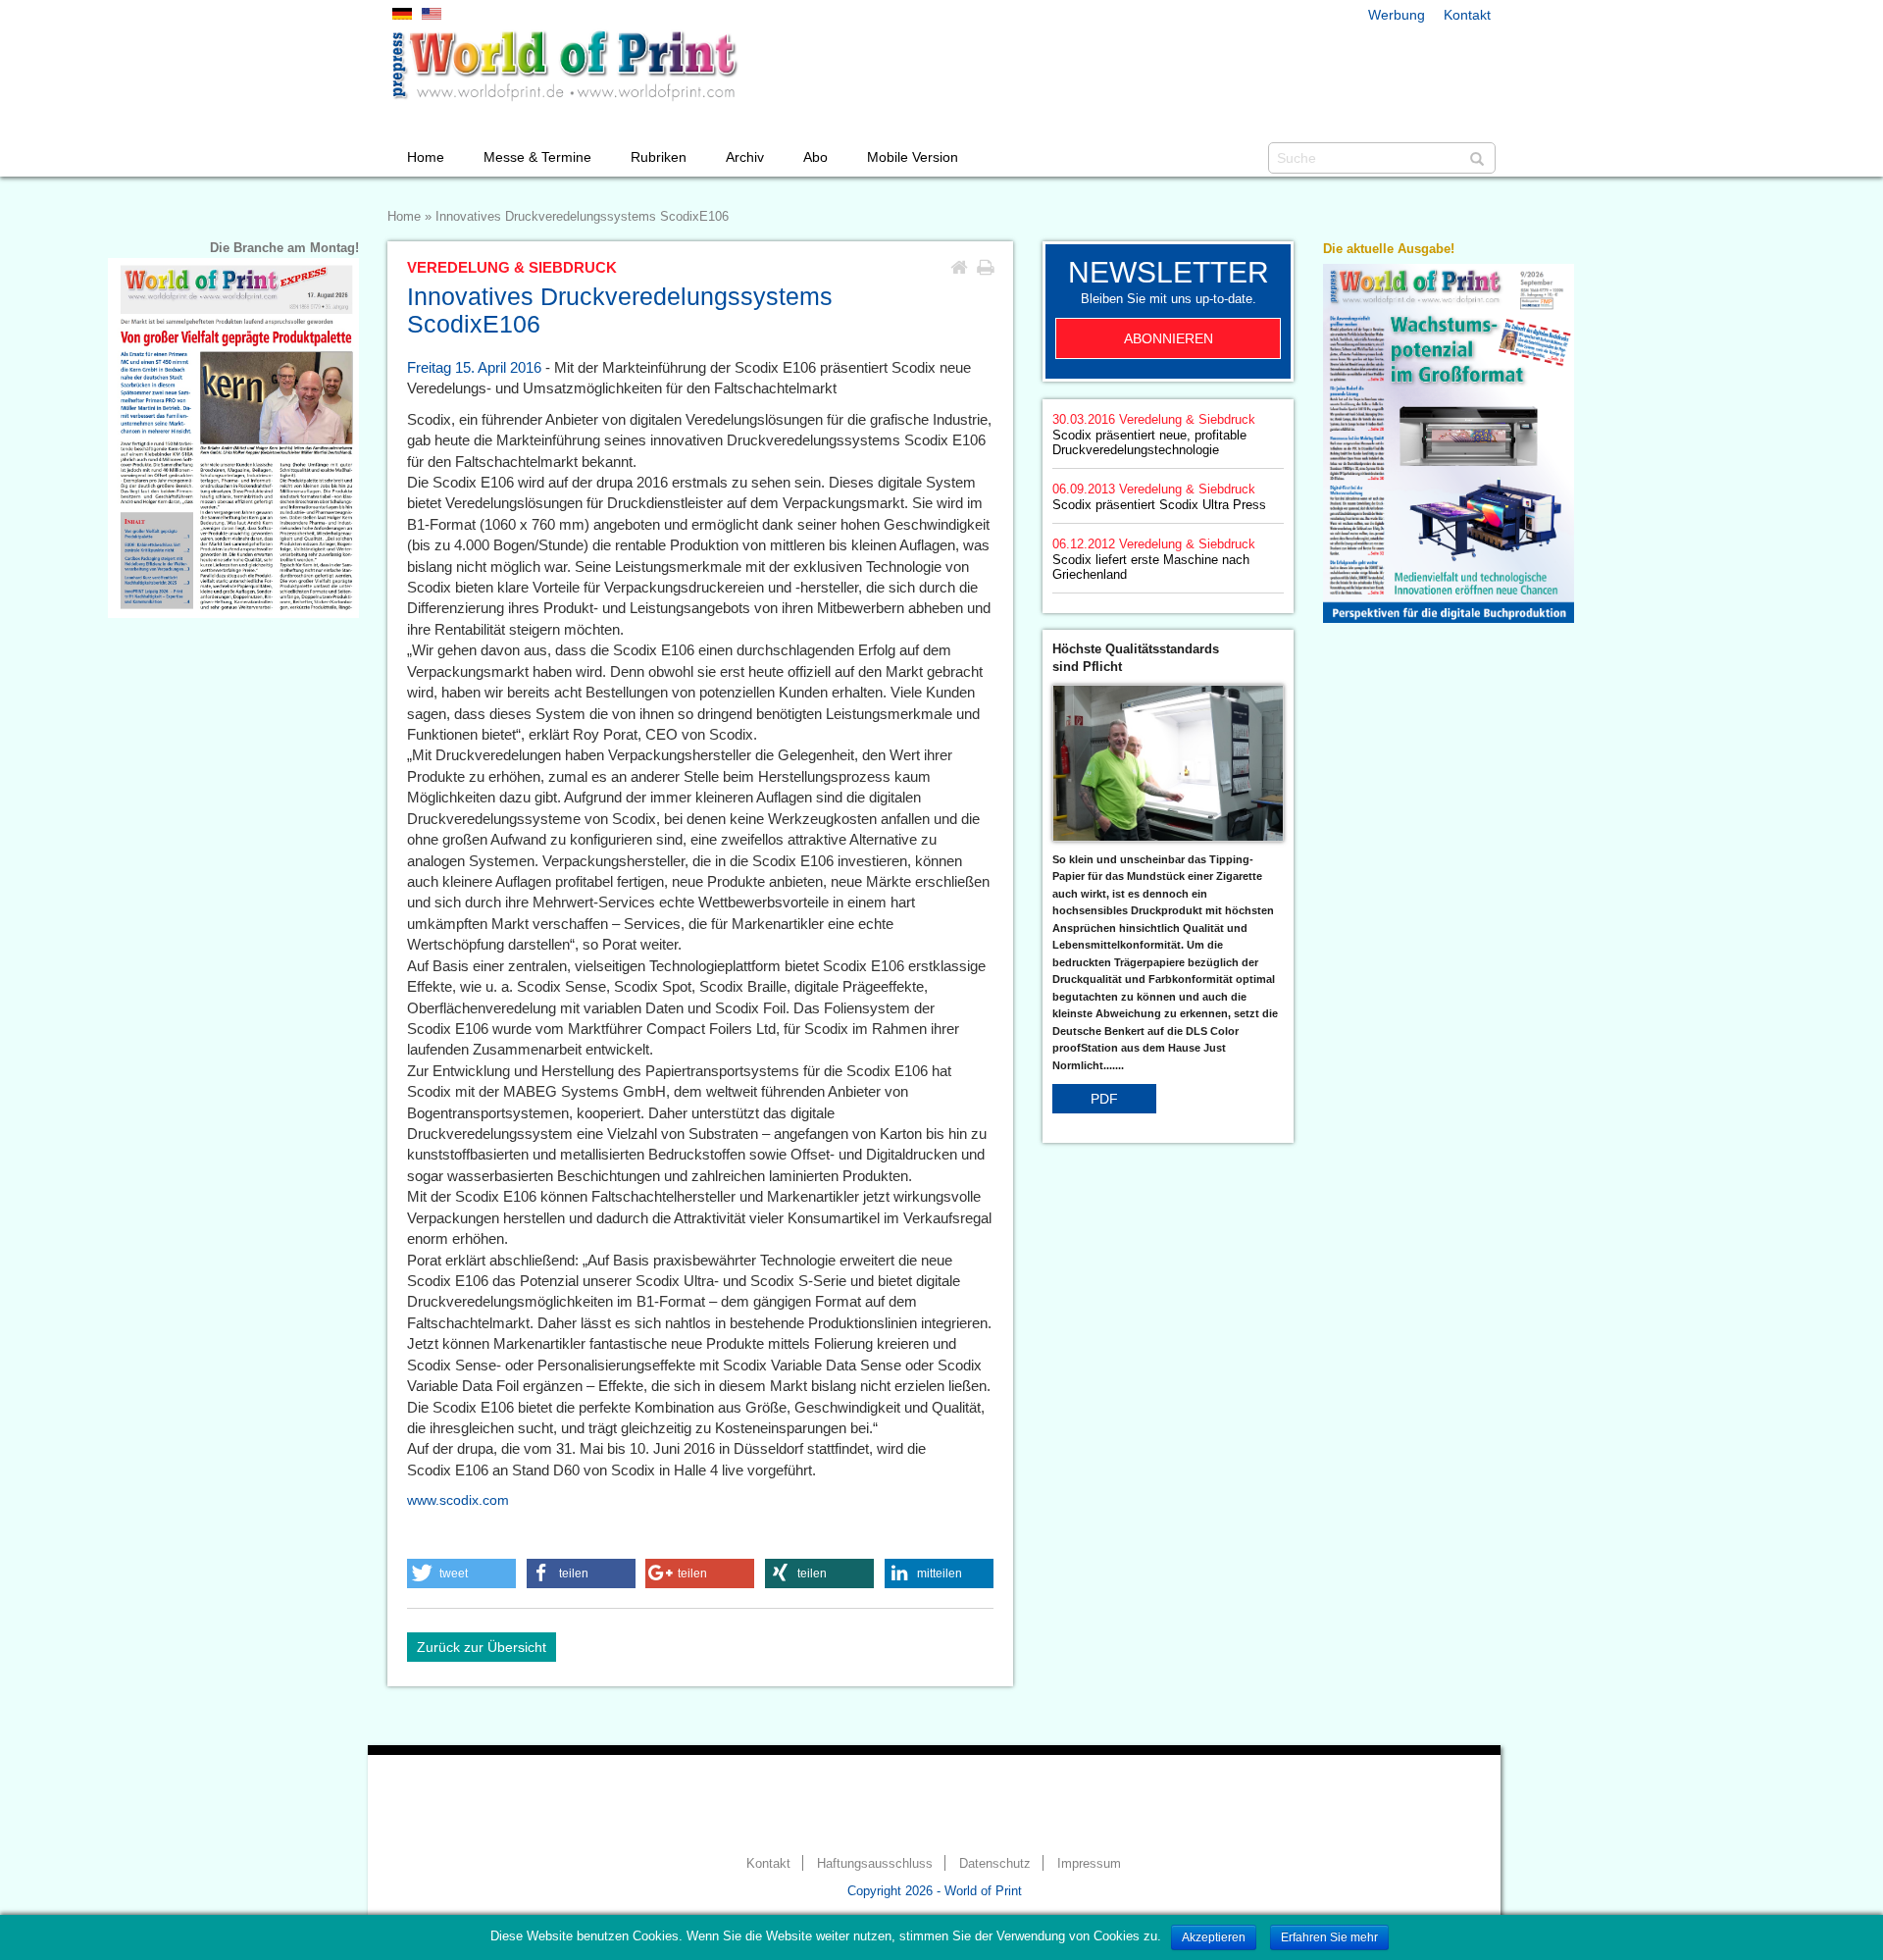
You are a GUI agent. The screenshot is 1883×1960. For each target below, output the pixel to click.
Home (426, 157)
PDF (1104, 1099)
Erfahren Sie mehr (1329, 1937)
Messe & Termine (537, 157)
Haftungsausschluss (875, 1864)
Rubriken (659, 157)
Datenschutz (995, 1864)
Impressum (1089, 1864)
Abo (815, 157)
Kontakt (1467, 15)
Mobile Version (913, 157)
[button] (461, 1573)
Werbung (1397, 15)
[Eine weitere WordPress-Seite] (564, 66)
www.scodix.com (458, 1500)
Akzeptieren (1214, 1937)
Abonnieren (1169, 338)
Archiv (745, 157)
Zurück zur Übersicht (482, 1647)
